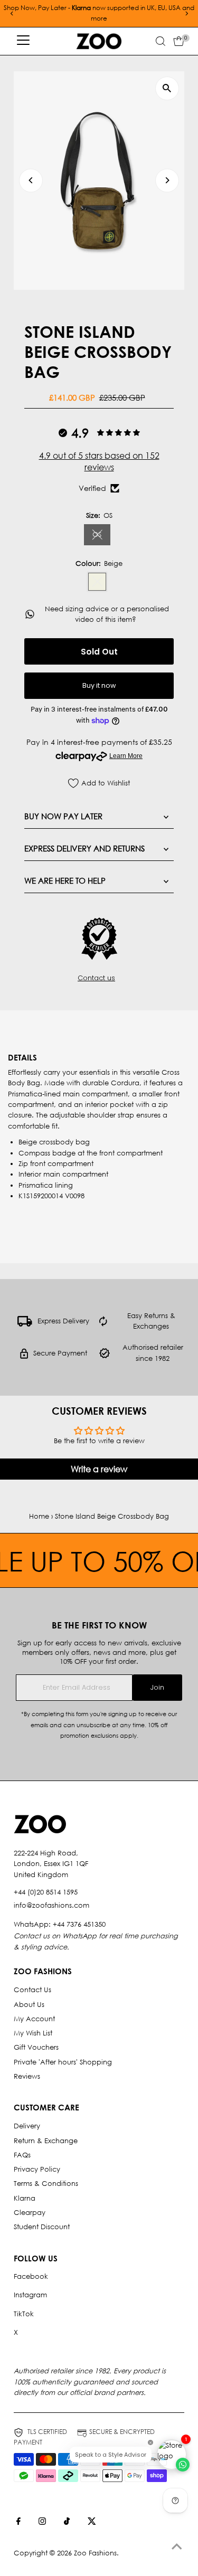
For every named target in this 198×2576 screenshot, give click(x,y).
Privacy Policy (37, 2169)
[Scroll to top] (177, 2547)
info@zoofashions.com (51, 1905)
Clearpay (30, 2213)
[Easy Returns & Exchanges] (103, 1324)
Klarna (25, 2198)
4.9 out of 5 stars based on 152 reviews (99, 461)
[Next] (186, 13)
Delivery (27, 2126)
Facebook (31, 2276)
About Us (29, 2005)
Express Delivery (63, 1321)
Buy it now (99, 685)
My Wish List (33, 2033)
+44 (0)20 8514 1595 (46, 1892)
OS (101, 536)
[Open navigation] (23, 41)
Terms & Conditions (46, 2184)
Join (157, 1687)
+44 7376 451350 (79, 1924)
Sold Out (99, 652)
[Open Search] (161, 41)
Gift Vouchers (36, 2047)
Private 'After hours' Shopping (63, 2062)
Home (39, 1516)
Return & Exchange (46, 2141)
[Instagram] (42, 2523)
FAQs (22, 2155)
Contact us (96, 978)
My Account (34, 2019)
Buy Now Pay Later (63, 816)
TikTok (24, 2314)
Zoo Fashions (95, 2553)
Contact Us (32, 1990)
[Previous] (12, 13)
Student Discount (42, 2227)
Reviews (27, 2076)
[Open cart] (179, 41)
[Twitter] (92, 2523)
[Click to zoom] (167, 88)
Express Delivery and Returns (84, 848)
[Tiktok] (67, 2523)
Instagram (30, 2295)
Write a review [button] (99, 1469)
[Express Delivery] (25, 1324)
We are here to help (65, 880)
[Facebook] (18, 2523)
